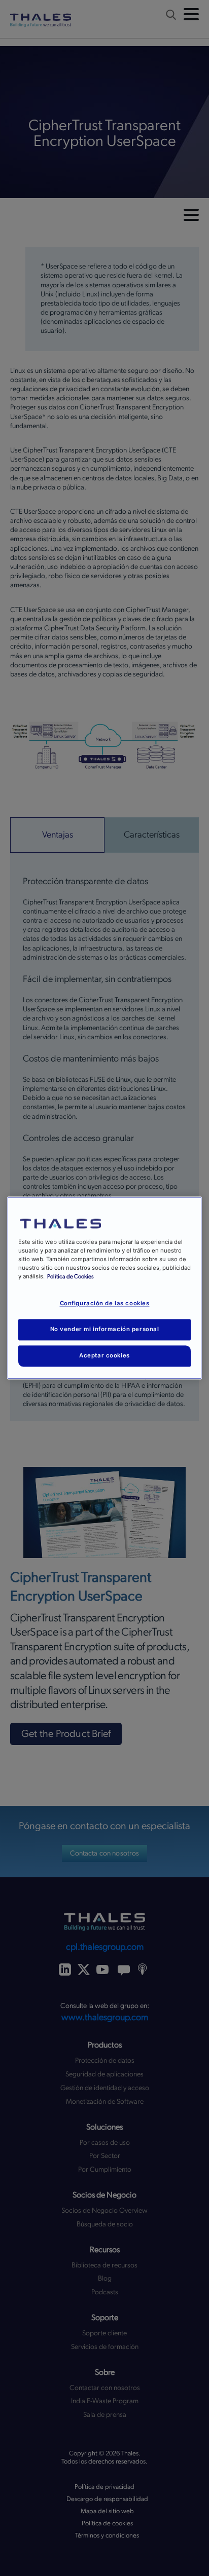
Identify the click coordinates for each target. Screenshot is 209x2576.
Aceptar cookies (104, 1356)
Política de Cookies (71, 1277)
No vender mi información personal (105, 1330)
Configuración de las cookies (105, 1304)
